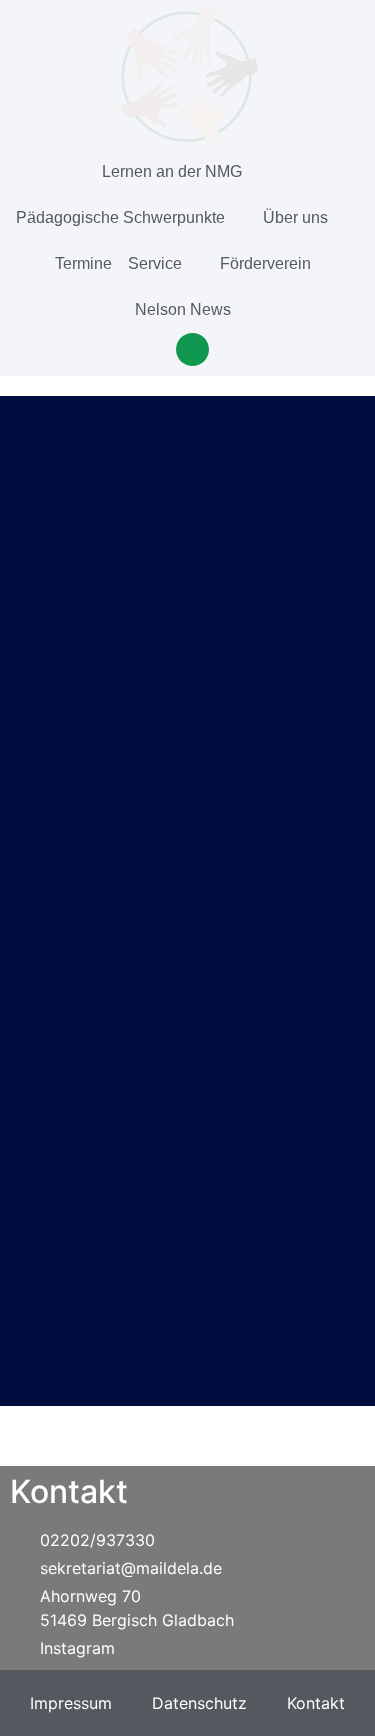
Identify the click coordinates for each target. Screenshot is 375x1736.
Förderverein (265, 263)
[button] (192, 349)
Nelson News (183, 309)
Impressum (71, 1703)
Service (155, 263)
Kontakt (316, 1703)
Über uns (295, 217)
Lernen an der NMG (172, 171)
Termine (83, 263)
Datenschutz (199, 1703)
